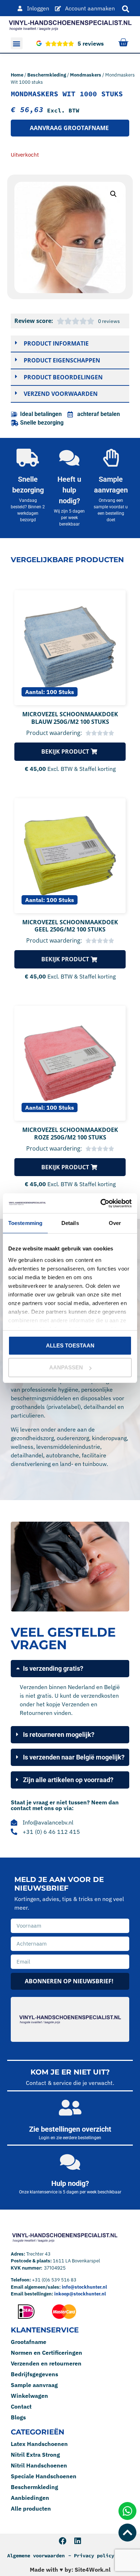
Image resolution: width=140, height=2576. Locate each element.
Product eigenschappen (62, 360)
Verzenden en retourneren (46, 2363)
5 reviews (91, 43)
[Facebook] (63, 2541)
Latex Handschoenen (39, 2444)
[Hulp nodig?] (70, 2162)
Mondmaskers (86, 75)
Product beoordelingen (63, 377)
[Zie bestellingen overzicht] (70, 2108)
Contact (21, 2406)
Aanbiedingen (30, 2498)
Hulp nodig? (70, 2183)
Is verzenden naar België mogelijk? (74, 1757)
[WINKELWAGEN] (123, 43)
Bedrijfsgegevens (34, 2374)
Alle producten (31, 2508)
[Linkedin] (77, 2541)
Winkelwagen (29, 2396)
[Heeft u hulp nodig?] (69, 458)
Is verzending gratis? (53, 1668)
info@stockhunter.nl (84, 2287)
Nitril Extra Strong (35, 2455)
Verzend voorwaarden (61, 394)
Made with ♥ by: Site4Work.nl (70, 2570)
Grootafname (29, 2342)
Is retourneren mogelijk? (59, 1735)
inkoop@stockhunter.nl (80, 2294)
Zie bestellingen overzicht (70, 2129)
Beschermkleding (47, 75)
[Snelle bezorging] (28, 458)
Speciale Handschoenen (44, 2476)
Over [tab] (115, 1223)
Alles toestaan (70, 1345)
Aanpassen (66, 1367)
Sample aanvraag (34, 2385)
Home (17, 75)
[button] (17, 43)
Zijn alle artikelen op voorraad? (68, 1780)
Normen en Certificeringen (46, 2353)
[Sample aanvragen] (111, 458)
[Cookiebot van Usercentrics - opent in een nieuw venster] (101, 1203)
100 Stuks (60, 692)
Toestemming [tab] (25, 1223)
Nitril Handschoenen (39, 2465)
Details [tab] (70, 1223)
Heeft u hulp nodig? (69, 490)
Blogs (18, 2417)
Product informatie (56, 343)
